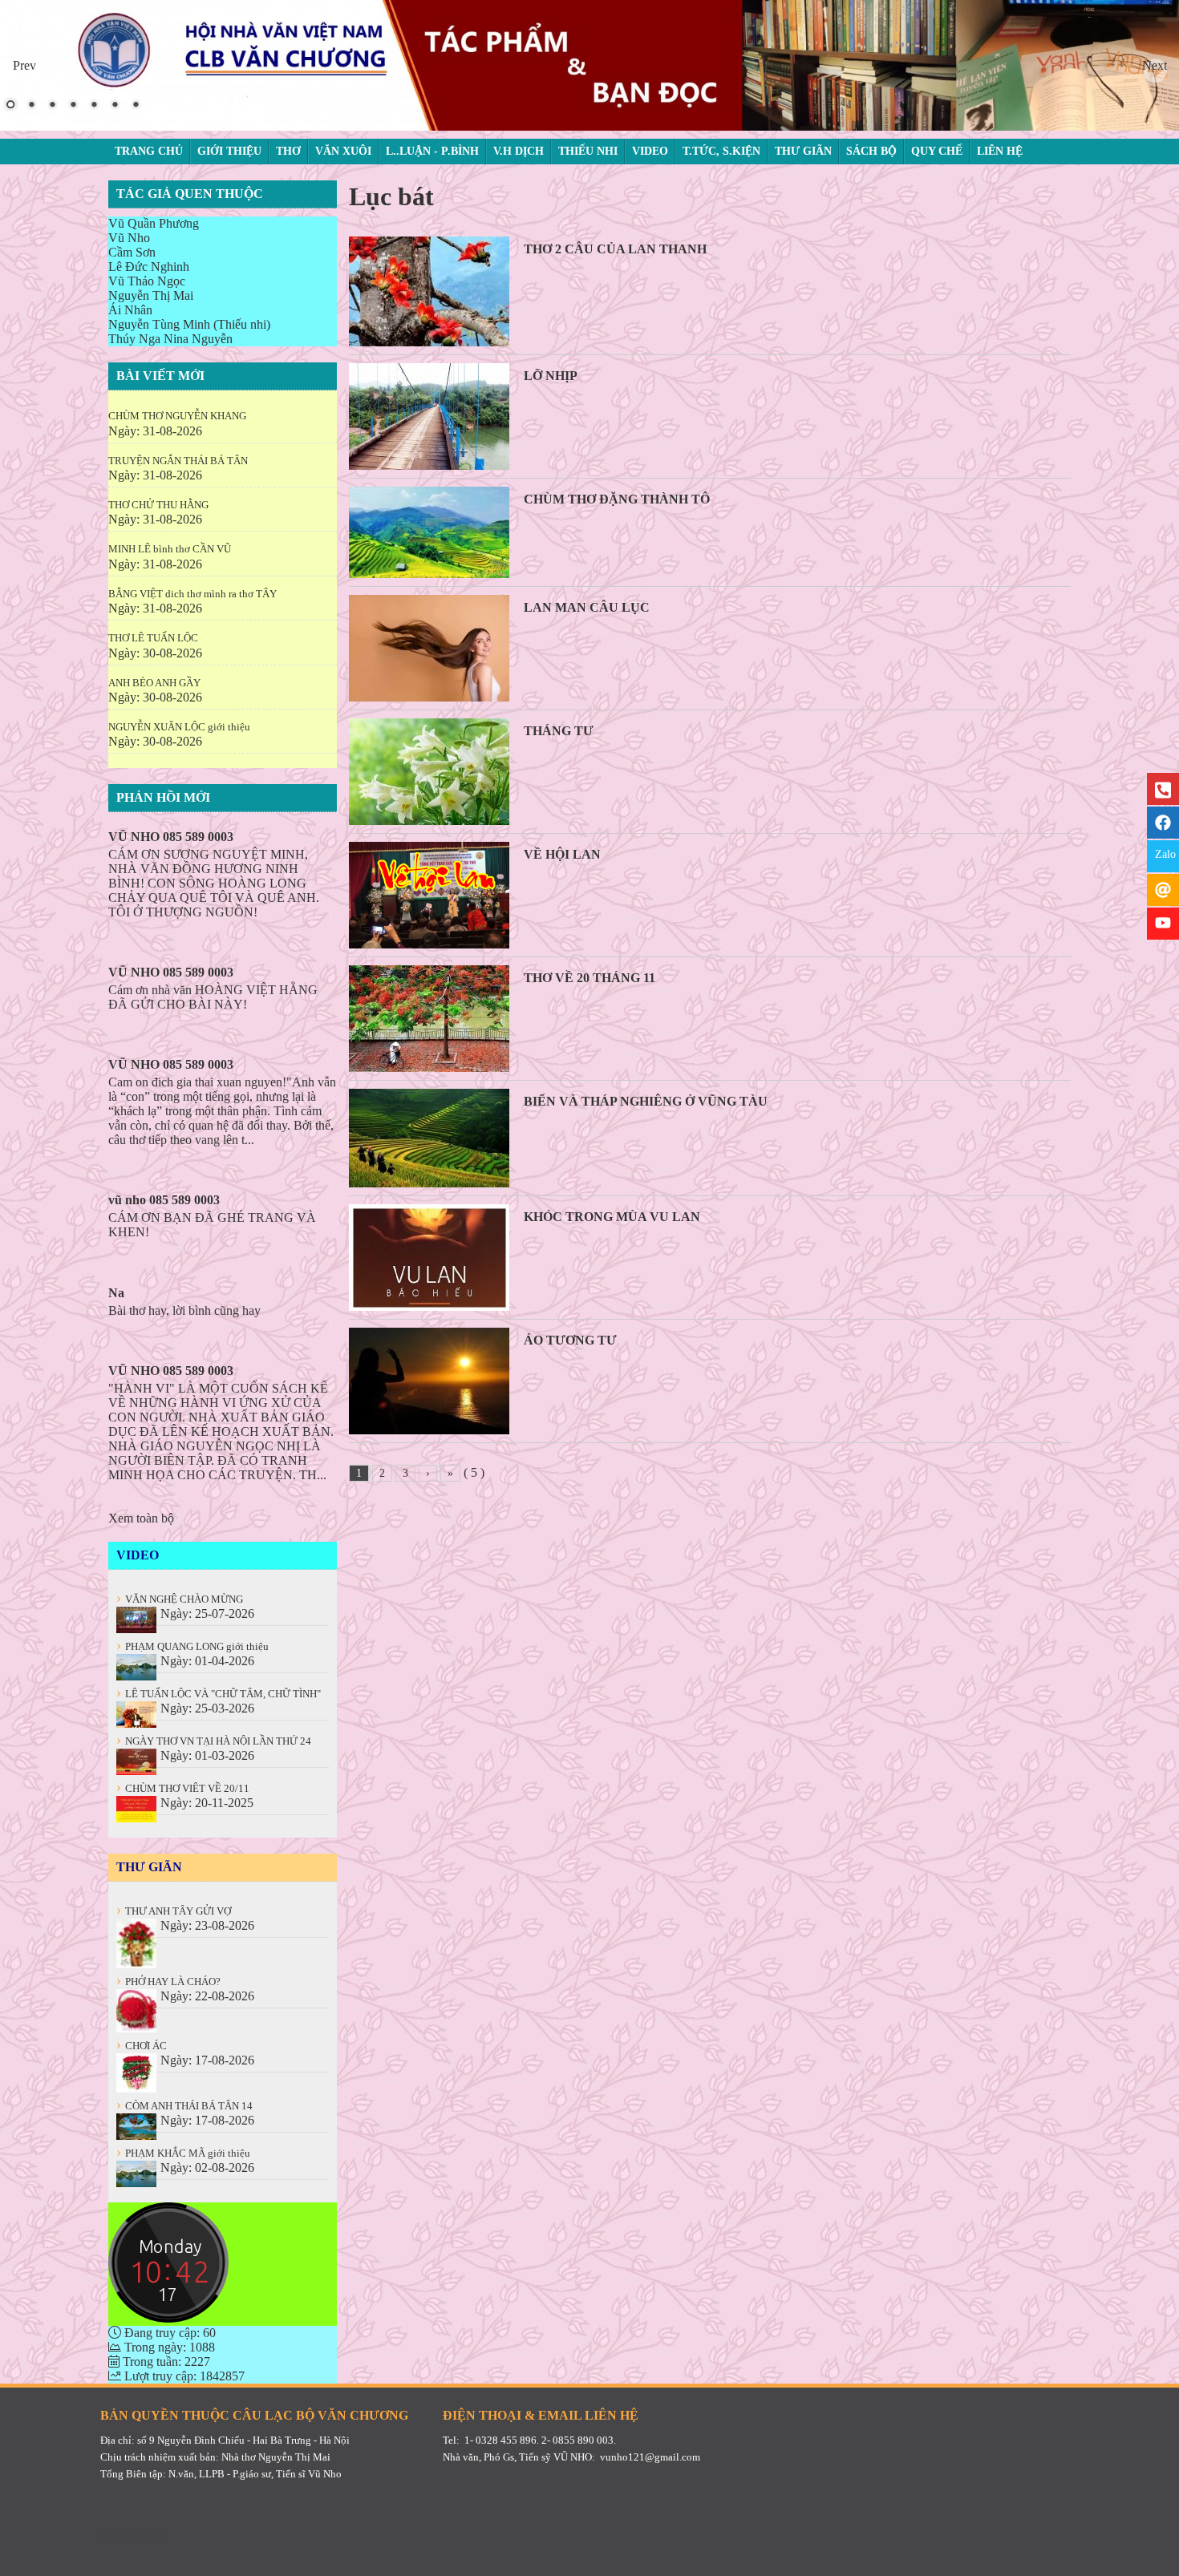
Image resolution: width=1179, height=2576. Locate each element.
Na (116, 1293)
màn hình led (133, 2535)
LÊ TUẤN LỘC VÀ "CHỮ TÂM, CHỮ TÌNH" (219, 1694)
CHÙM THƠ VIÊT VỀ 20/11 (183, 1788)
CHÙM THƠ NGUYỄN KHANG (177, 416)
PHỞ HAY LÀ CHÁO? (168, 1982)
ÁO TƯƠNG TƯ (570, 1340)
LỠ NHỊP (551, 376)
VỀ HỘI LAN (562, 854)
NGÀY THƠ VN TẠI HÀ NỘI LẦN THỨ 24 (214, 1741)
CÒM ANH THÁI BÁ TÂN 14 (184, 2106)
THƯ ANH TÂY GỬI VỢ (174, 1911)
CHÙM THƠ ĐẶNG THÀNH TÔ (617, 499)
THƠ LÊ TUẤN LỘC (153, 638)
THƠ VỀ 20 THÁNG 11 (589, 978)
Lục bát (391, 196)
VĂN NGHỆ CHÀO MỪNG (180, 1599)
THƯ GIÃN (149, 1867)
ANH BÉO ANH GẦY (154, 683)
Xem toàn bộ (141, 1518)
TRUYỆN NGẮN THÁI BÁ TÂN (178, 461)
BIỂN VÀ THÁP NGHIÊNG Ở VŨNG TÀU (646, 1101)
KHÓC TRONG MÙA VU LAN (612, 1217)
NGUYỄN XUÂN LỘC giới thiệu (179, 727)
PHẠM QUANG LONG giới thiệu (192, 1646)
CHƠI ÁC (142, 2046)
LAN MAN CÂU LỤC (587, 607)
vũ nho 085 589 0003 (164, 1200)
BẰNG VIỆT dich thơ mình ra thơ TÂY (192, 594)
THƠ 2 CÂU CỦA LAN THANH (615, 249)
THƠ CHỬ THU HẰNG (158, 505)
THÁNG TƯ (559, 731)
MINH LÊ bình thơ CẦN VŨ (170, 549)
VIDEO (138, 1555)
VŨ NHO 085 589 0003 (171, 837)
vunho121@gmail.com (650, 2457)
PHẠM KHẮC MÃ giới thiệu (183, 2153)
